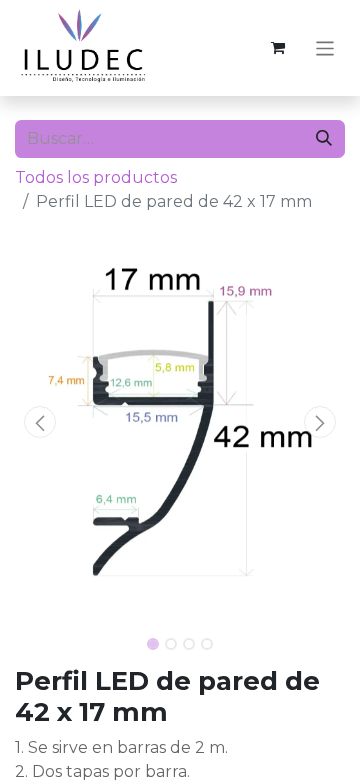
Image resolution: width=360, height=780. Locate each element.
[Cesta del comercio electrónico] (278, 48)
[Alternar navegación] (325, 47)
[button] (40, 422)
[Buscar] (324, 139)
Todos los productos (96, 177)
